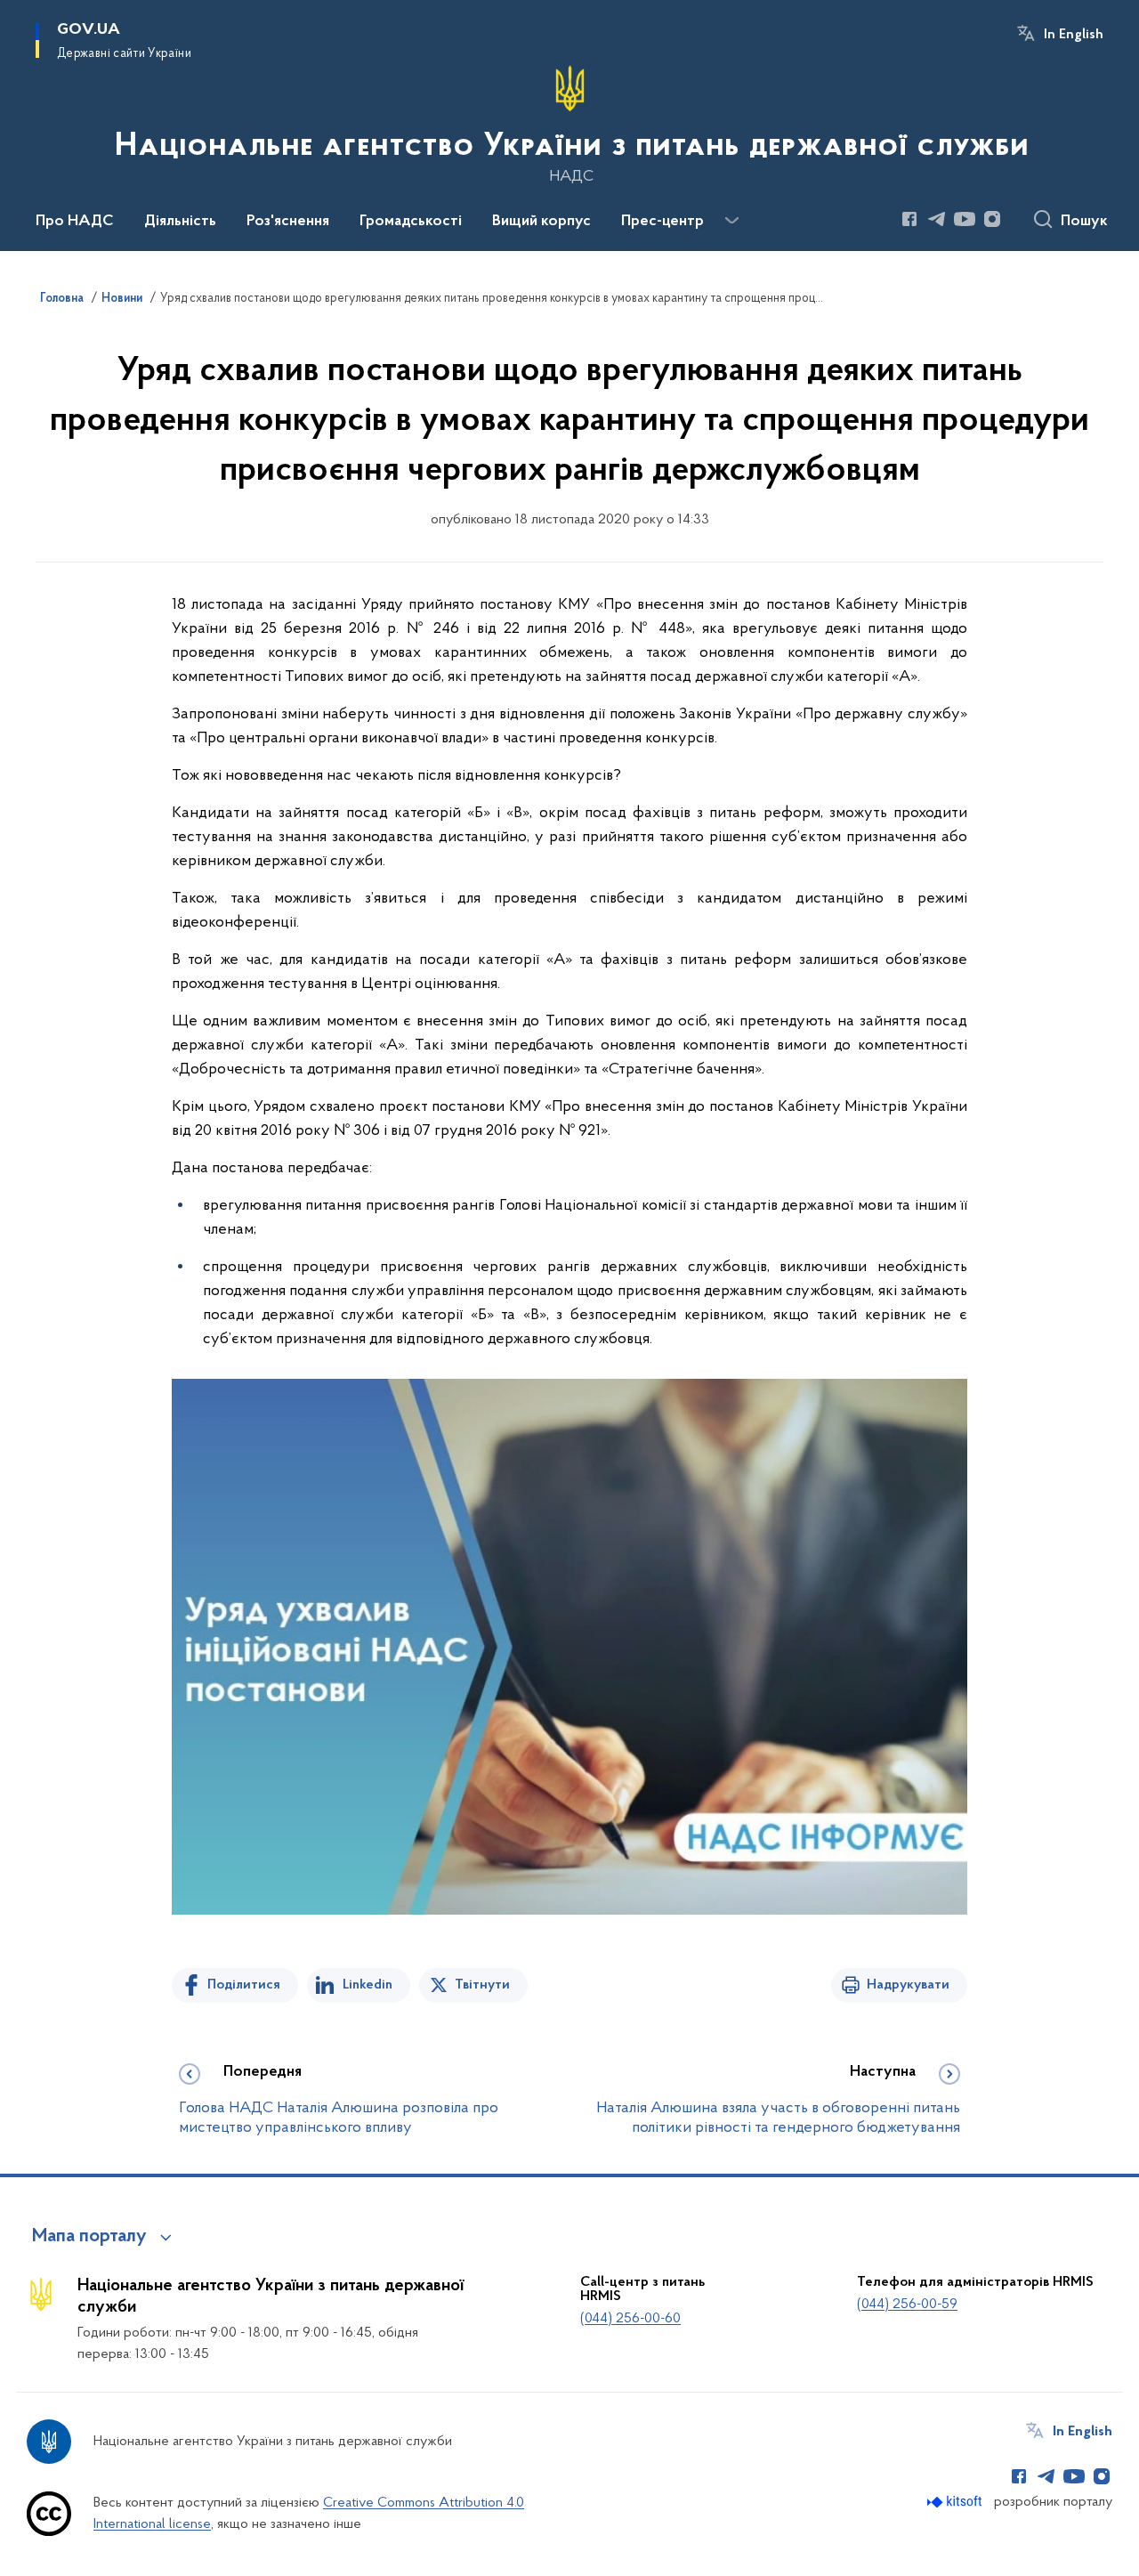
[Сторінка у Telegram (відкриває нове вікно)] (937, 219)
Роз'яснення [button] (288, 222)
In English (1074, 35)
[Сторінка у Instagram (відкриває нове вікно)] (992, 219)
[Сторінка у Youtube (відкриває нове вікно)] (965, 219)
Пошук (1084, 222)
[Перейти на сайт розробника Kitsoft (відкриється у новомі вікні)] (956, 2502)
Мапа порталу (89, 2237)
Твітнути (482, 1985)
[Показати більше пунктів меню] (731, 221)
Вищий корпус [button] (541, 222)
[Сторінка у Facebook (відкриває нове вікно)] (909, 219)
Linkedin (368, 1985)
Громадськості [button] (411, 222)
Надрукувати (908, 1985)
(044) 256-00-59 (907, 2305)
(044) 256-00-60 (630, 2319)
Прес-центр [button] (662, 222)
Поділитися (244, 1985)
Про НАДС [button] (75, 222)
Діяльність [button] (180, 222)
